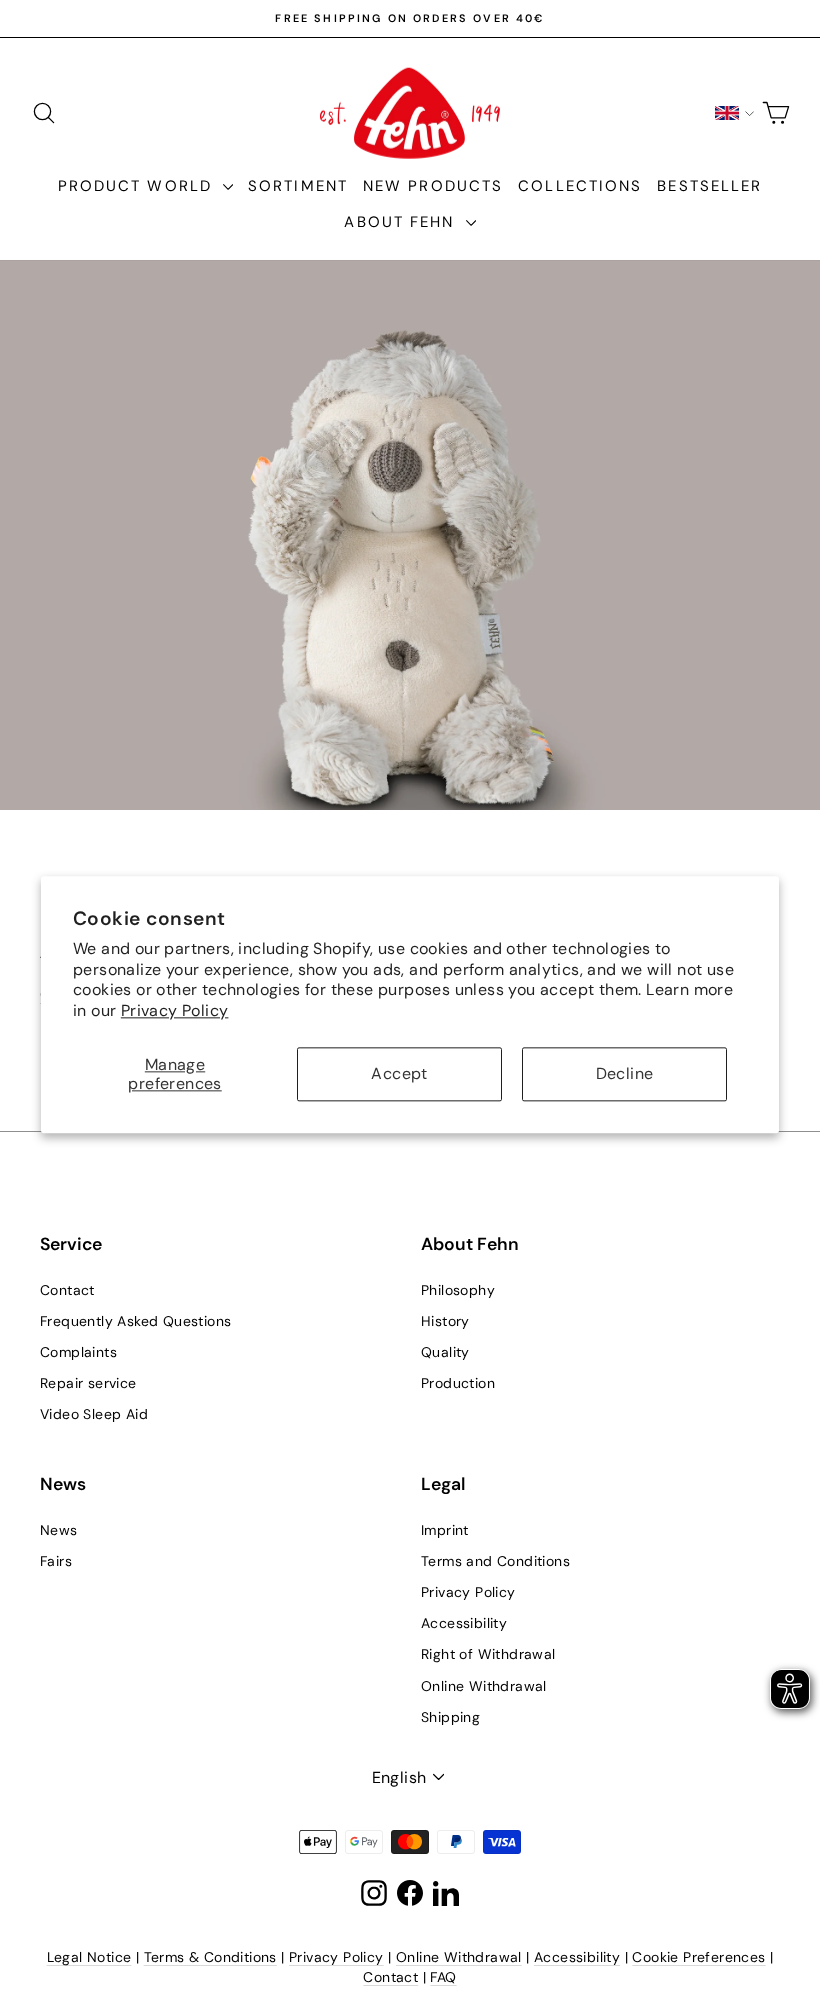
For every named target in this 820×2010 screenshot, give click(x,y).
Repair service (88, 1383)
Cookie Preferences (698, 1957)
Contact (67, 1290)
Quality (445, 1352)
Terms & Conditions (210, 1957)
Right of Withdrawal (488, 1654)
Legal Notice (89, 1957)
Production (458, 1383)
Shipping (450, 1717)
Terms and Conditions (495, 1561)
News (59, 1530)
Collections (580, 186)
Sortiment (298, 186)
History (445, 1321)
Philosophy (458, 1290)
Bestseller (709, 186)
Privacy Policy (175, 1010)
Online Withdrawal (484, 1686)
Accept (399, 1074)
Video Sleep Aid (94, 1414)
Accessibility (464, 1623)
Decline (625, 1074)
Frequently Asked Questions (135, 1321)
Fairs (56, 1561)
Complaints (78, 1352)
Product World (138, 186)
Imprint (445, 1530)
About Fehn (402, 222)
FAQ (443, 1977)
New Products (433, 186)
